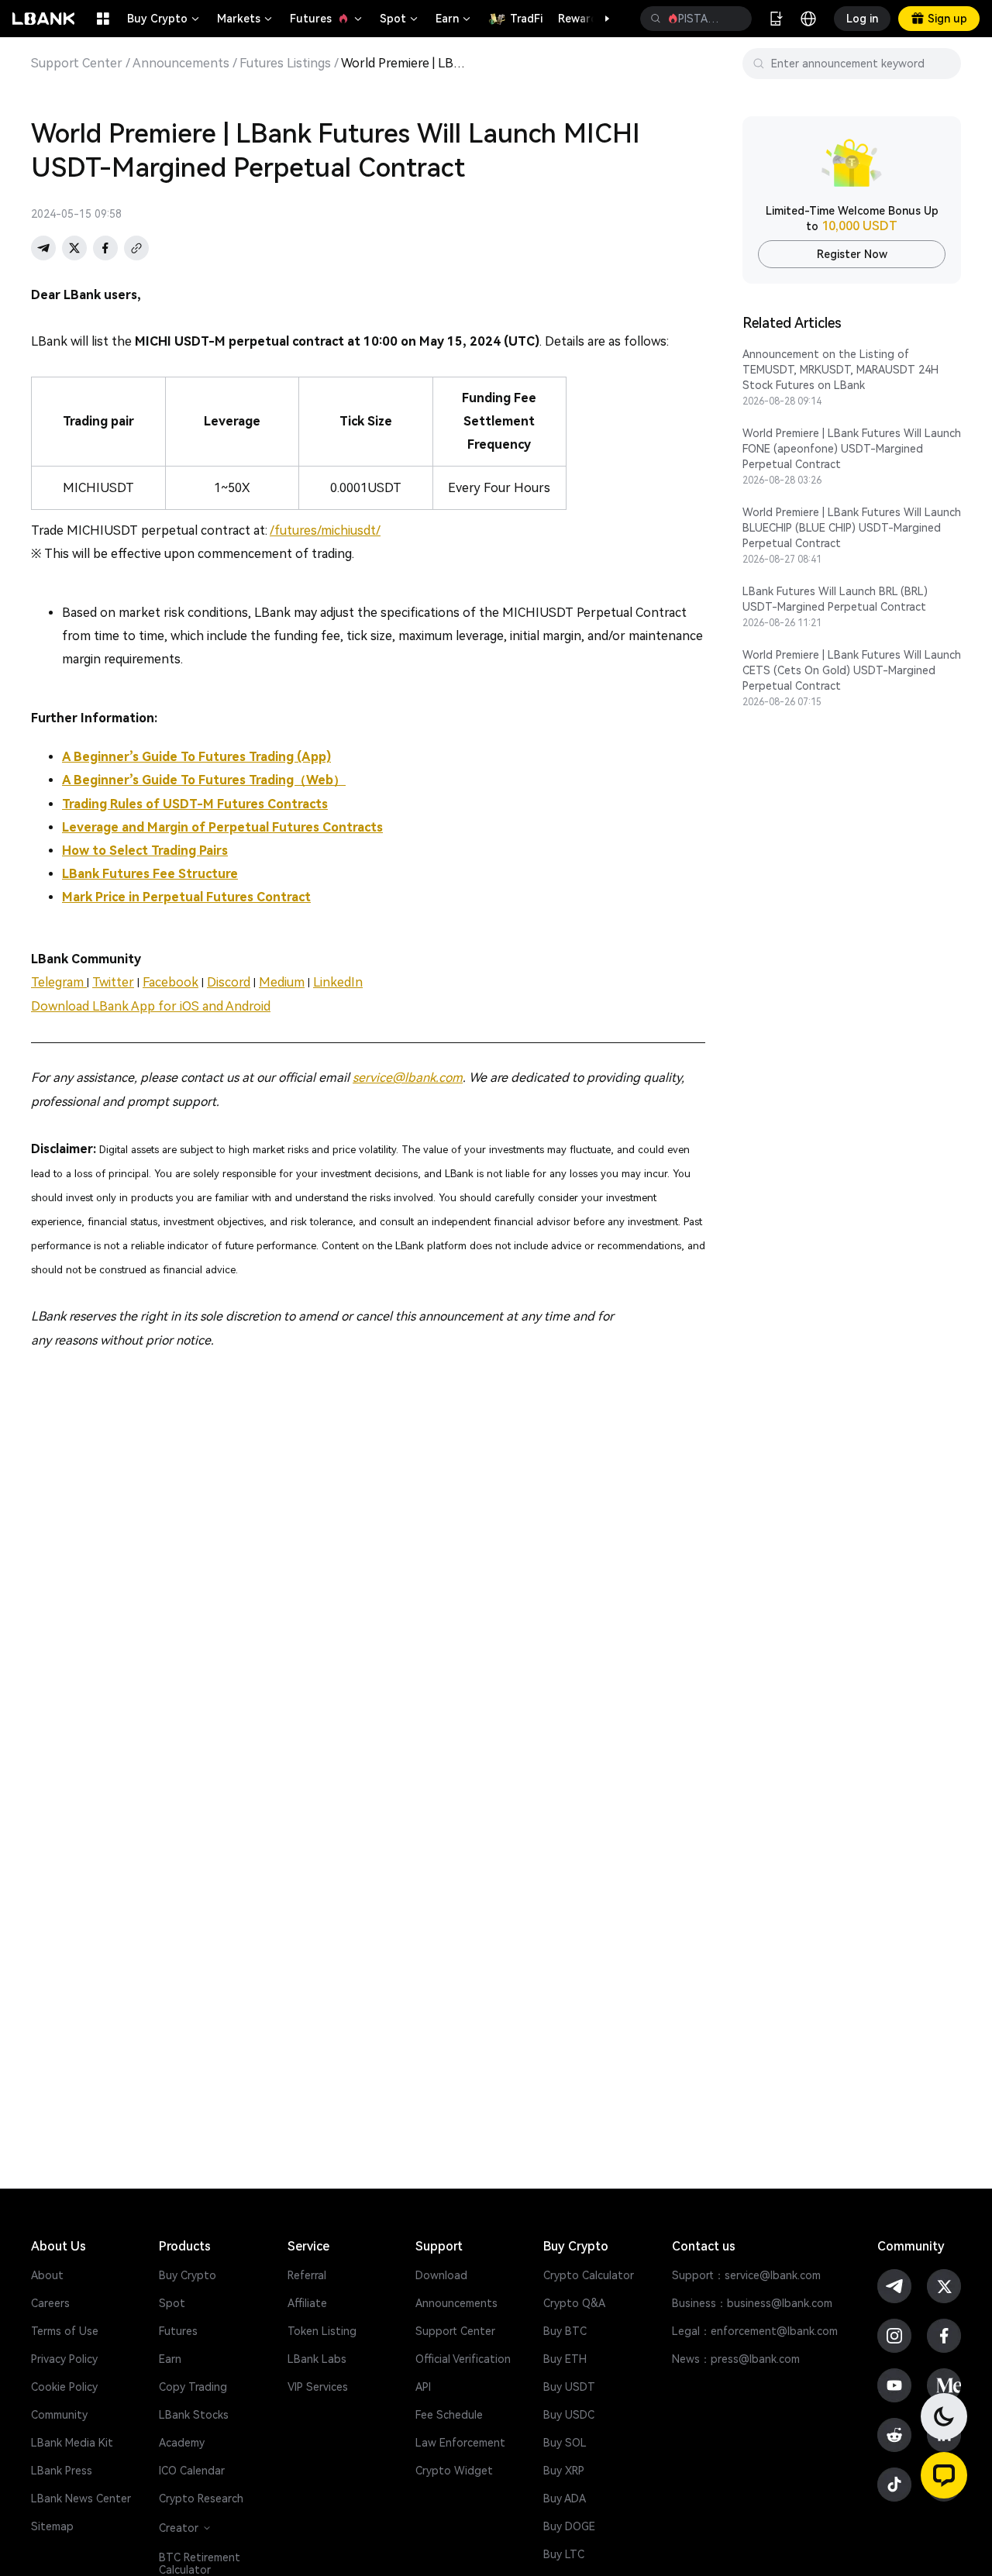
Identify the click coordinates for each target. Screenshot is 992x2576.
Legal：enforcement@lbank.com (755, 2331)
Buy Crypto (164, 19)
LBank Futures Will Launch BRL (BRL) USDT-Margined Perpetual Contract (835, 599)
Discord (229, 982)
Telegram (59, 982)
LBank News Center (81, 2499)
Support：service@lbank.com (746, 2275)
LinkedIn (338, 982)
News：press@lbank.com (736, 2359)
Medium (282, 982)
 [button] (734, 19)
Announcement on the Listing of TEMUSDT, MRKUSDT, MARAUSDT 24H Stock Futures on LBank (840, 370)
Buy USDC (569, 2415)
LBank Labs (317, 2359)
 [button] (656, 19)
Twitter (113, 982)
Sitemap (52, 2526)
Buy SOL (565, 2443)
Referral (307, 2275)
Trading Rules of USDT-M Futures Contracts (195, 804)
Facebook (170, 982)
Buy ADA (565, 2499)
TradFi (526, 19)
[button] (599, 19)
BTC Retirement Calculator (200, 2564)
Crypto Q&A (574, 2303)
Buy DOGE (569, 2526)
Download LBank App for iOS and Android (151, 1006)
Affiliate (307, 2303)
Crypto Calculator (589, 2275)
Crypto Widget (454, 2471)
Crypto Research (201, 2499)
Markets (246, 19)
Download (441, 2275)
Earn (454, 19)
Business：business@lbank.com (752, 2303)
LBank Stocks (194, 2415)
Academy (182, 2443)
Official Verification (463, 2359)
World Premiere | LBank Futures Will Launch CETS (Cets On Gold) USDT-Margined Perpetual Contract (852, 670)
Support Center (77, 64)
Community (59, 2415)
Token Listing (322, 2331)
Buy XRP (564, 2471)
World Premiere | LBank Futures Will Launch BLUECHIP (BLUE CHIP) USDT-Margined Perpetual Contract (852, 528)
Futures (327, 19)
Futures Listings (285, 64)
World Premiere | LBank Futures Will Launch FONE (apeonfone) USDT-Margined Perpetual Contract (852, 449)
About (47, 2275)
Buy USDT (569, 2387)
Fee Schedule (449, 2415)
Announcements (181, 64)
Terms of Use (65, 2331)
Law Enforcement (460, 2443)
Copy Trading (193, 2387)
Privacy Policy (64, 2359)
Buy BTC (565, 2331)
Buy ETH (565, 2359)
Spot (400, 19)
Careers (50, 2303)
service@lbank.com (408, 1078)
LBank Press (62, 2471)
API (423, 2387)
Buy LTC (564, 2554)
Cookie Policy (64, 2387)
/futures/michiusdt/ (325, 530)
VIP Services (318, 2387)
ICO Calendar (192, 2471)
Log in (862, 19)
